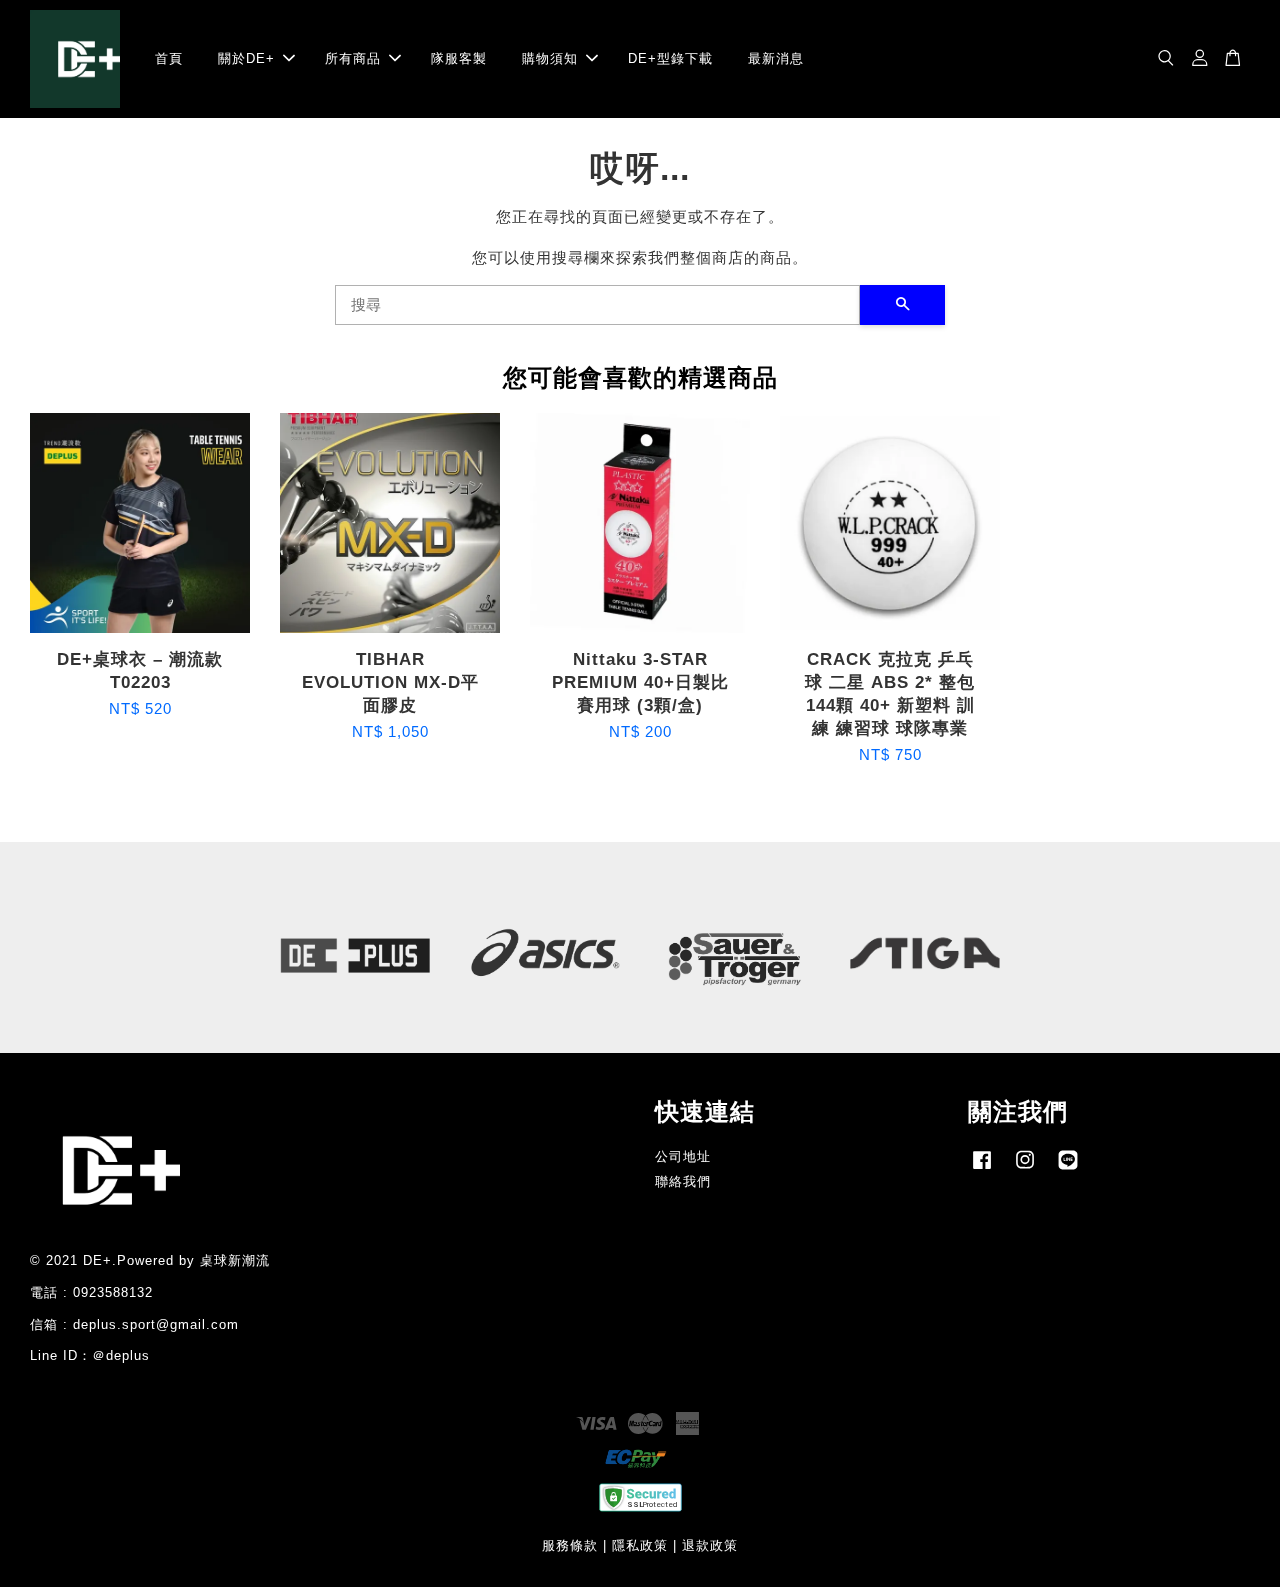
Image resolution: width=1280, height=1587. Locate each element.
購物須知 (550, 58)
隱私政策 (640, 1545)
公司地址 (683, 1156)
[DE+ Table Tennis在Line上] (1068, 1169)
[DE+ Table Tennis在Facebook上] (982, 1169)
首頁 (169, 58)
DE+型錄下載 (670, 58)
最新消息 (776, 58)
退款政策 (710, 1545)
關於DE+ (246, 58)
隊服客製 (459, 58)
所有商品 (353, 58)
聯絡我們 (683, 1181)
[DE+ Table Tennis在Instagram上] (1025, 1169)
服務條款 (570, 1545)
